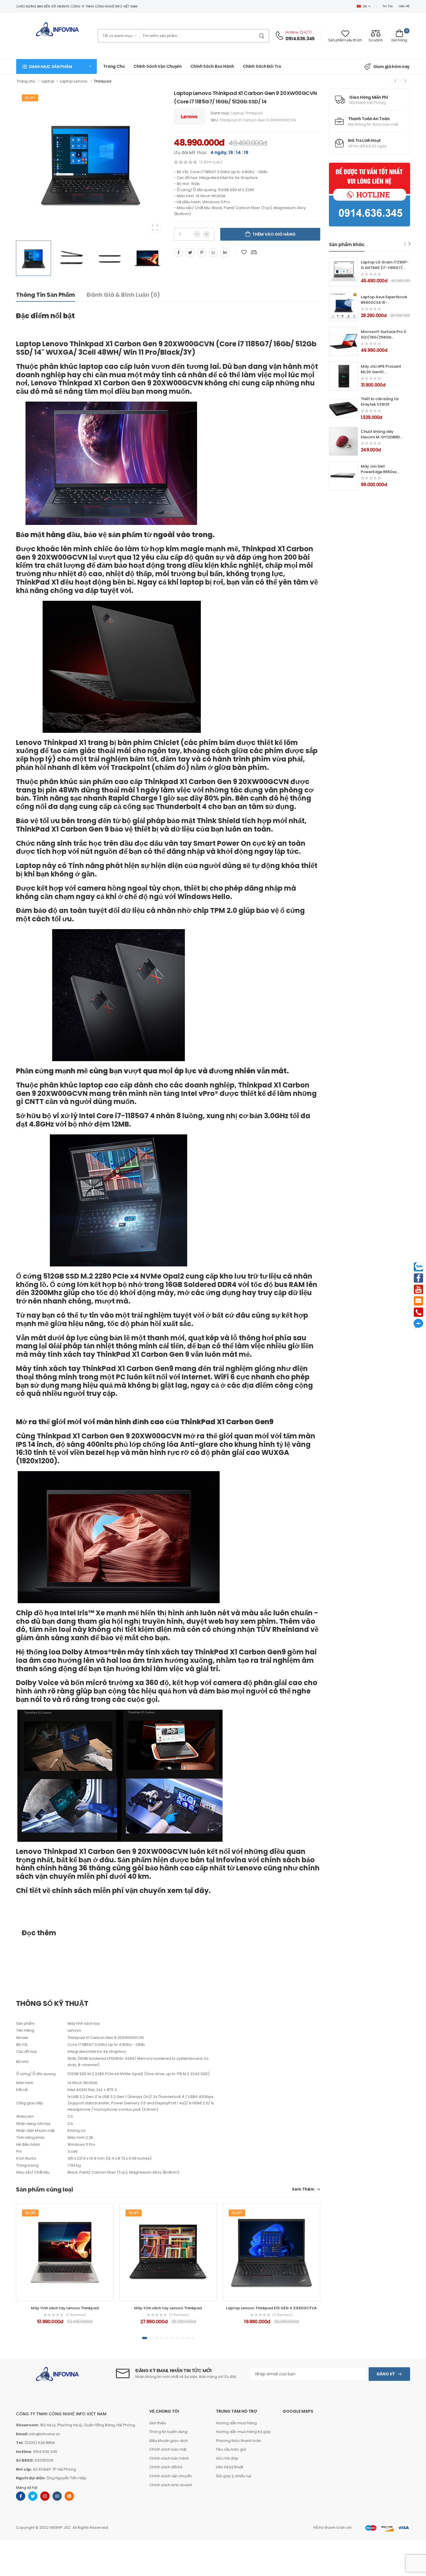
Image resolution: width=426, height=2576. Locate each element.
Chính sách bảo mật (168, 2449)
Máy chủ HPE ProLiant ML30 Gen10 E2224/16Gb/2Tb (381, 372)
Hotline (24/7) (299, 32)
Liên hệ (404, 6)
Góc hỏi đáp (227, 2458)
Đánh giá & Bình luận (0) (123, 295)
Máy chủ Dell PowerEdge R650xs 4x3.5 (379, 472)
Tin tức (388, 6)
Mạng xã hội (27, 2488)
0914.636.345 (300, 39)
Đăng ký (386, 2374)
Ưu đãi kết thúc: (191, 152)
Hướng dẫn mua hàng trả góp (243, 2432)
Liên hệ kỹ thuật (230, 2467)
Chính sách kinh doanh (171, 2485)
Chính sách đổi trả (262, 66)
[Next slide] (410, 244)
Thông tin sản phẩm (45, 295)
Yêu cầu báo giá (231, 2449)
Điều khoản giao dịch (169, 2441)
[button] (57, 66)
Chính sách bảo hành (169, 2458)
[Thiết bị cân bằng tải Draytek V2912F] (343, 409)
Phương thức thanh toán (239, 2441)
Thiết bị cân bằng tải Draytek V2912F (380, 402)
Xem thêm (303, 2190)
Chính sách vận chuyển (158, 66)
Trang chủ (114, 66)
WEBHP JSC (60, 2528)
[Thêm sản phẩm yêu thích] (244, 252)
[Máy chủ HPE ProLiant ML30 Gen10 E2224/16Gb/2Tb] (343, 376)
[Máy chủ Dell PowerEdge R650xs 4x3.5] (343, 476)
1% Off (30, 98)
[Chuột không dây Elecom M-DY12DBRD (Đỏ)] (343, 441)
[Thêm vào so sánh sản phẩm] (254, 252)
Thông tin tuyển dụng (168, 2432)
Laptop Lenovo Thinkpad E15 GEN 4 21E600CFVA (271, 2308)
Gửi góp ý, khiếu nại (234, 2476)
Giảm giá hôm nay (391, 67)
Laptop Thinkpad (247, 113)
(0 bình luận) (211, 162)
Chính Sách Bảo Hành (212, 66)
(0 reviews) (76, 2315)
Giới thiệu (158, 2423)
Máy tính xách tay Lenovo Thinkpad (65, 2308)
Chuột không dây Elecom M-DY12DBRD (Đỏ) (380, 437)
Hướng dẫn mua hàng (236, 2423)
